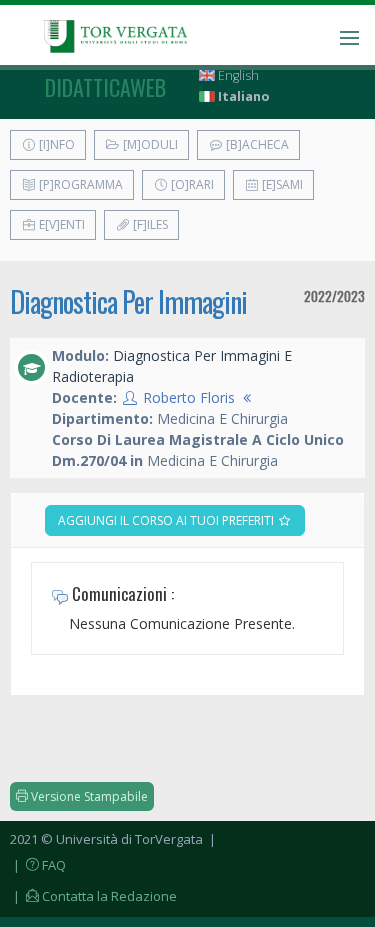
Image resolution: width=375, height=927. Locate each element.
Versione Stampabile (88, 796)
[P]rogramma (79, 184)
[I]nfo (55, 144)
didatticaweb (105, 87)
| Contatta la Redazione (93, 896)
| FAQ (38, 865)
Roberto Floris (189, 397)
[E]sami (281, 184)
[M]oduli (149, 144)
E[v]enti (60, 224)
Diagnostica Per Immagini (128, 301)
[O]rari (191, 184)
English (237, 75)
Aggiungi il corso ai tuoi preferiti (167, 520)
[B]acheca (256, 144)
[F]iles (149, 224)
